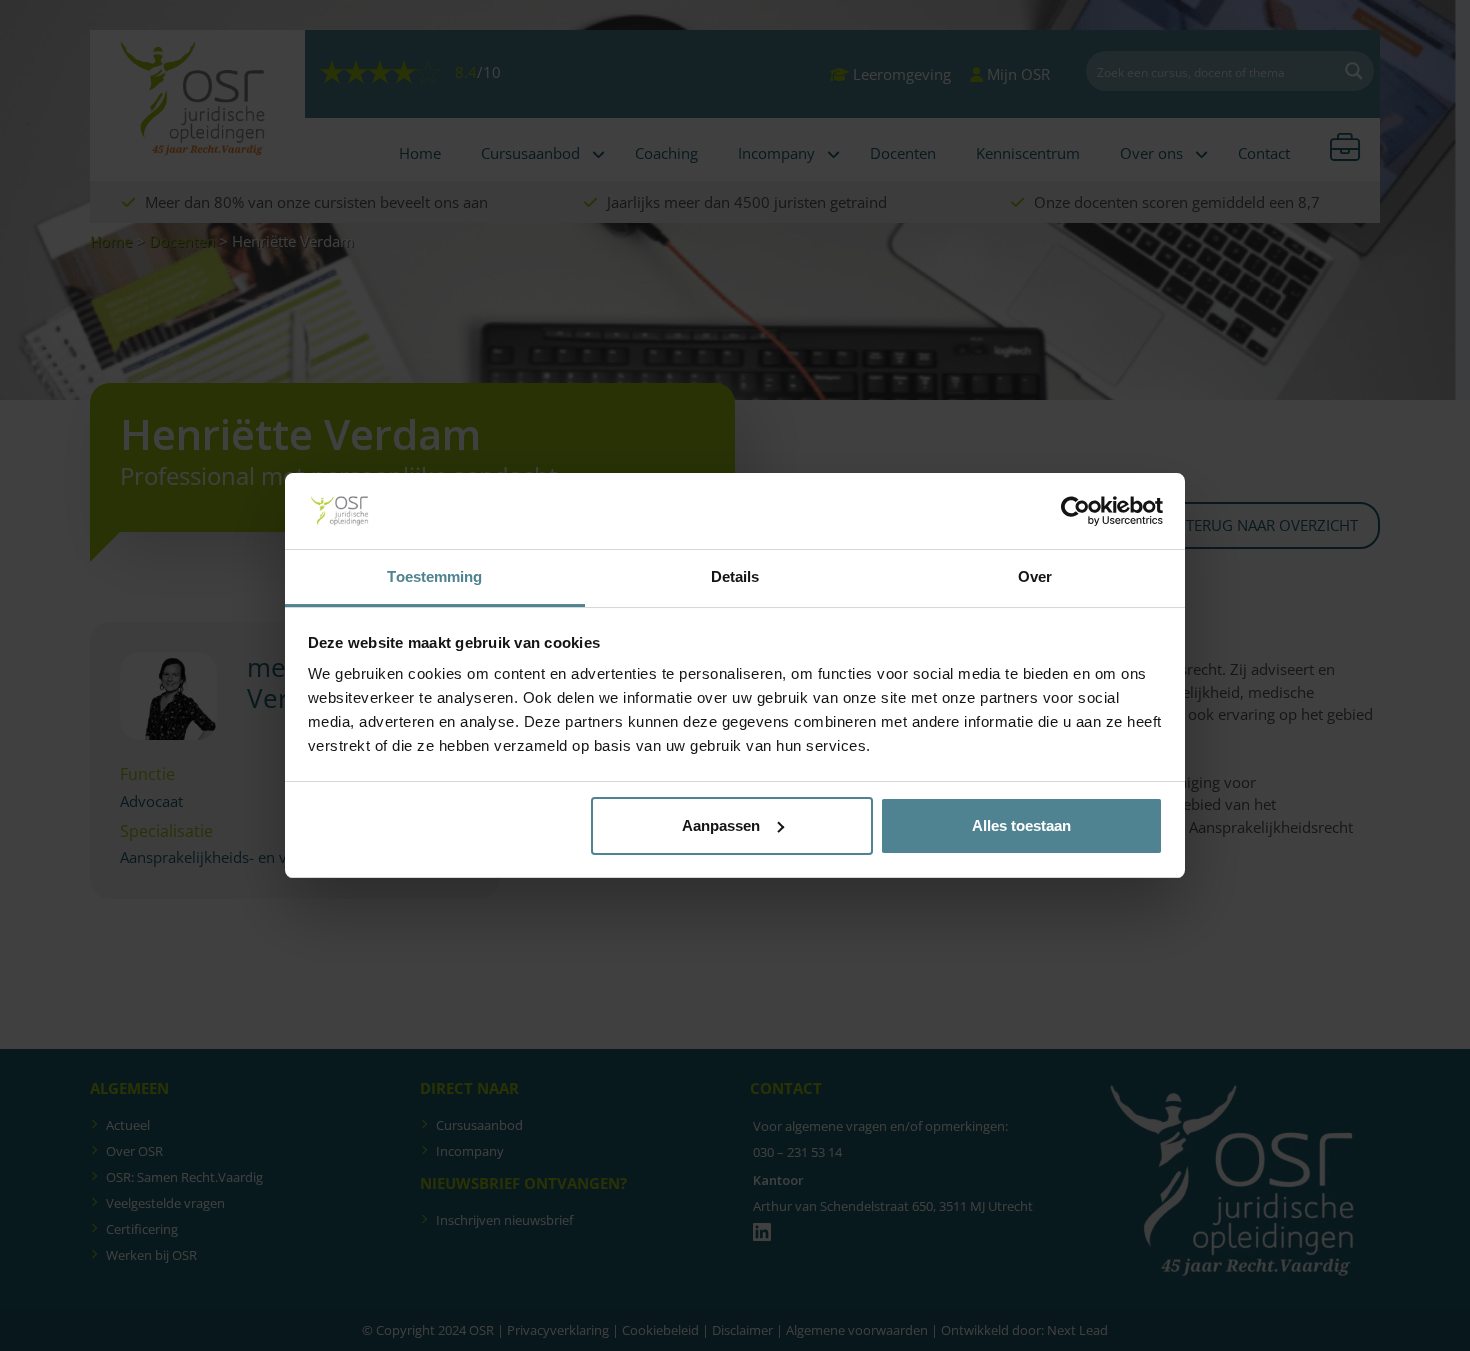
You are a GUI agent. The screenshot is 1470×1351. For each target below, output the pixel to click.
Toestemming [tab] (434, 576)
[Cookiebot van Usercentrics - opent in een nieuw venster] (1075, 511)
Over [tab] (1035, 576)
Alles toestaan (1021, 825)
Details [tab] (735, 576)
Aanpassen (721, 825)
